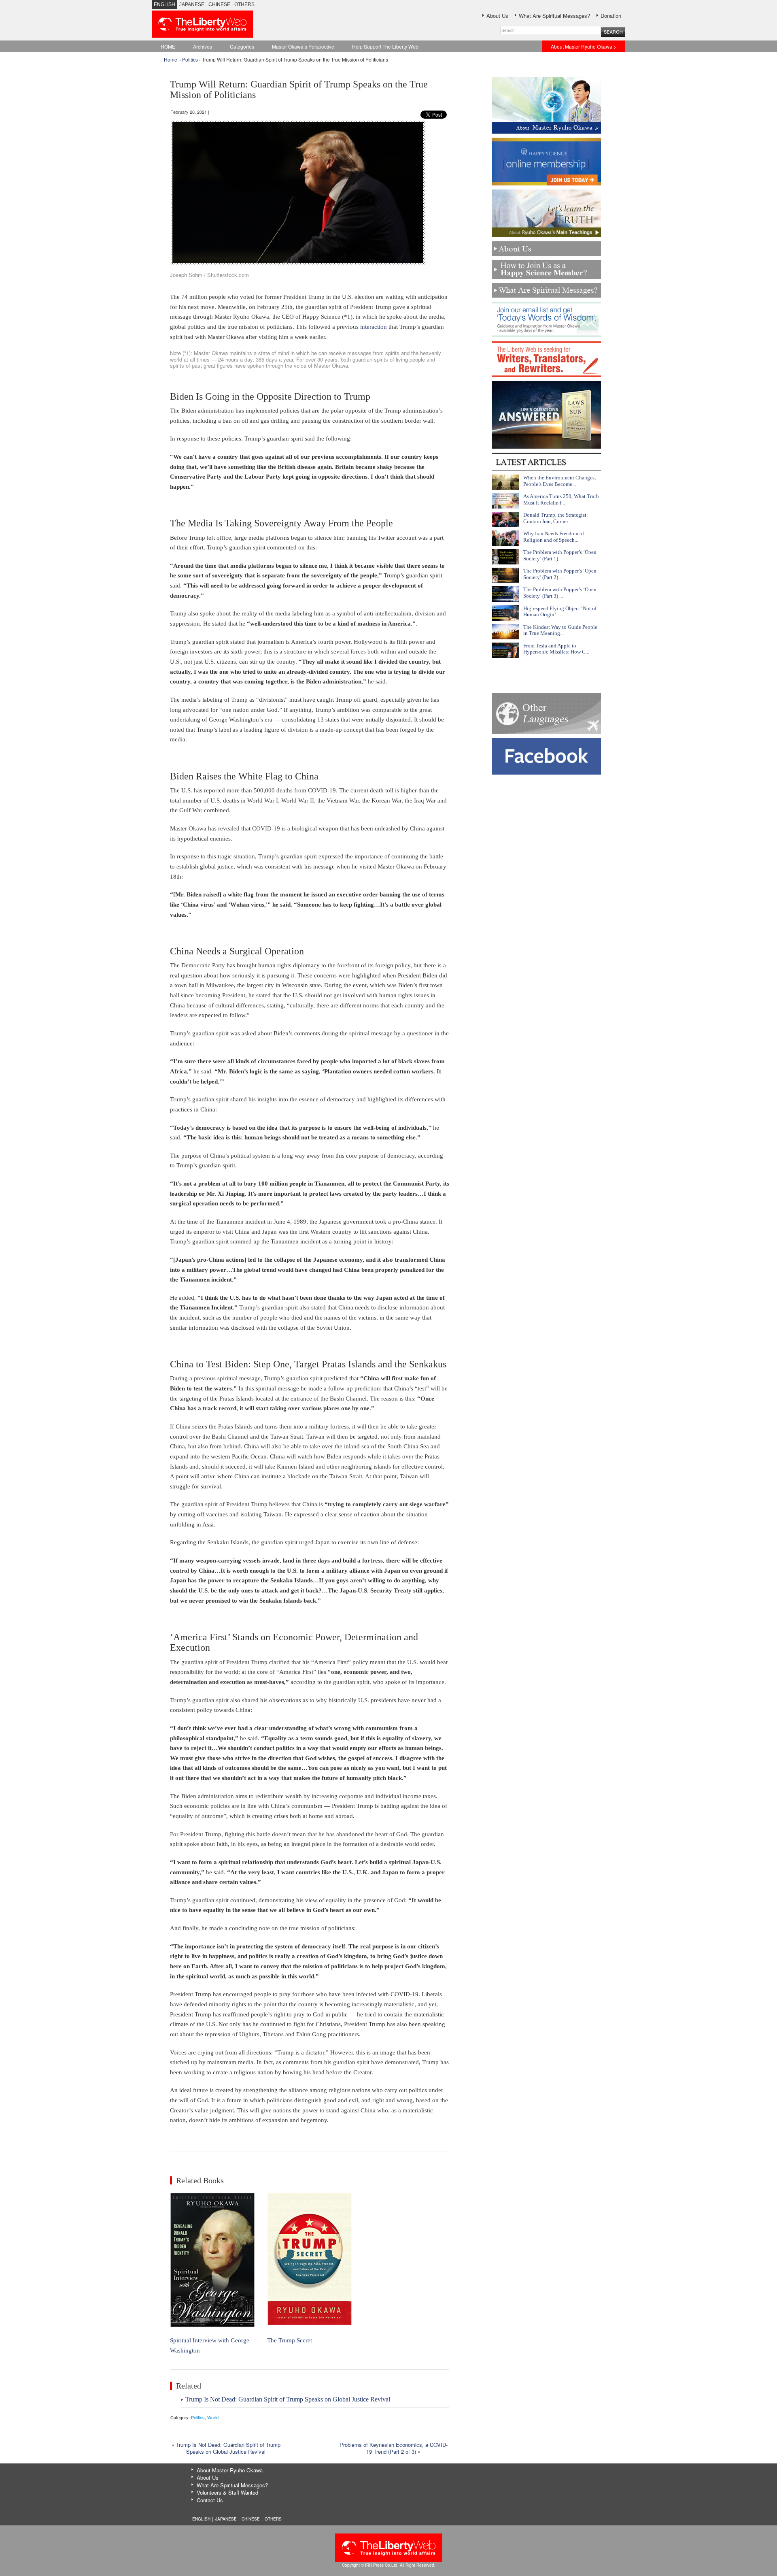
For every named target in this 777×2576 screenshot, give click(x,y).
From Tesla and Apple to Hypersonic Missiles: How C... (556, 649)
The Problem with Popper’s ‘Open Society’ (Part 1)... (560, 555)
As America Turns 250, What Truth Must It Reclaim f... (561, 499)
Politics (190, 59)
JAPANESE (192, 4)
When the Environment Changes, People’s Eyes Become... (559, 481)
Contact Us (210, 2500)
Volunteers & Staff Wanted (227, 2492)
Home (171, 59)
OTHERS (244, 4)
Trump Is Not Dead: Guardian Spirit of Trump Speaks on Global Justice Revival (288, 2399)
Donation (611, 16)
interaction (374, 327)
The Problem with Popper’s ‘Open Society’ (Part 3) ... (560, 593)
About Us (497, 16)
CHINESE (219, 4)
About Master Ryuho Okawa (230, 2470)
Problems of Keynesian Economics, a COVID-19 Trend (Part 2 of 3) (394, 2448)
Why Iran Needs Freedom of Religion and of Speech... (554, 537)
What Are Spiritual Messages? (554, 16)
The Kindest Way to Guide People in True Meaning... (560, 630)
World (213, 2417)
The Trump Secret (290, 2340)
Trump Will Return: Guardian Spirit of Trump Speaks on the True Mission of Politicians (299, 89)
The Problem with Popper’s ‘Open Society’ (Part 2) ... (560, 574)
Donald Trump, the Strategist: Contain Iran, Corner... (556, 518)
